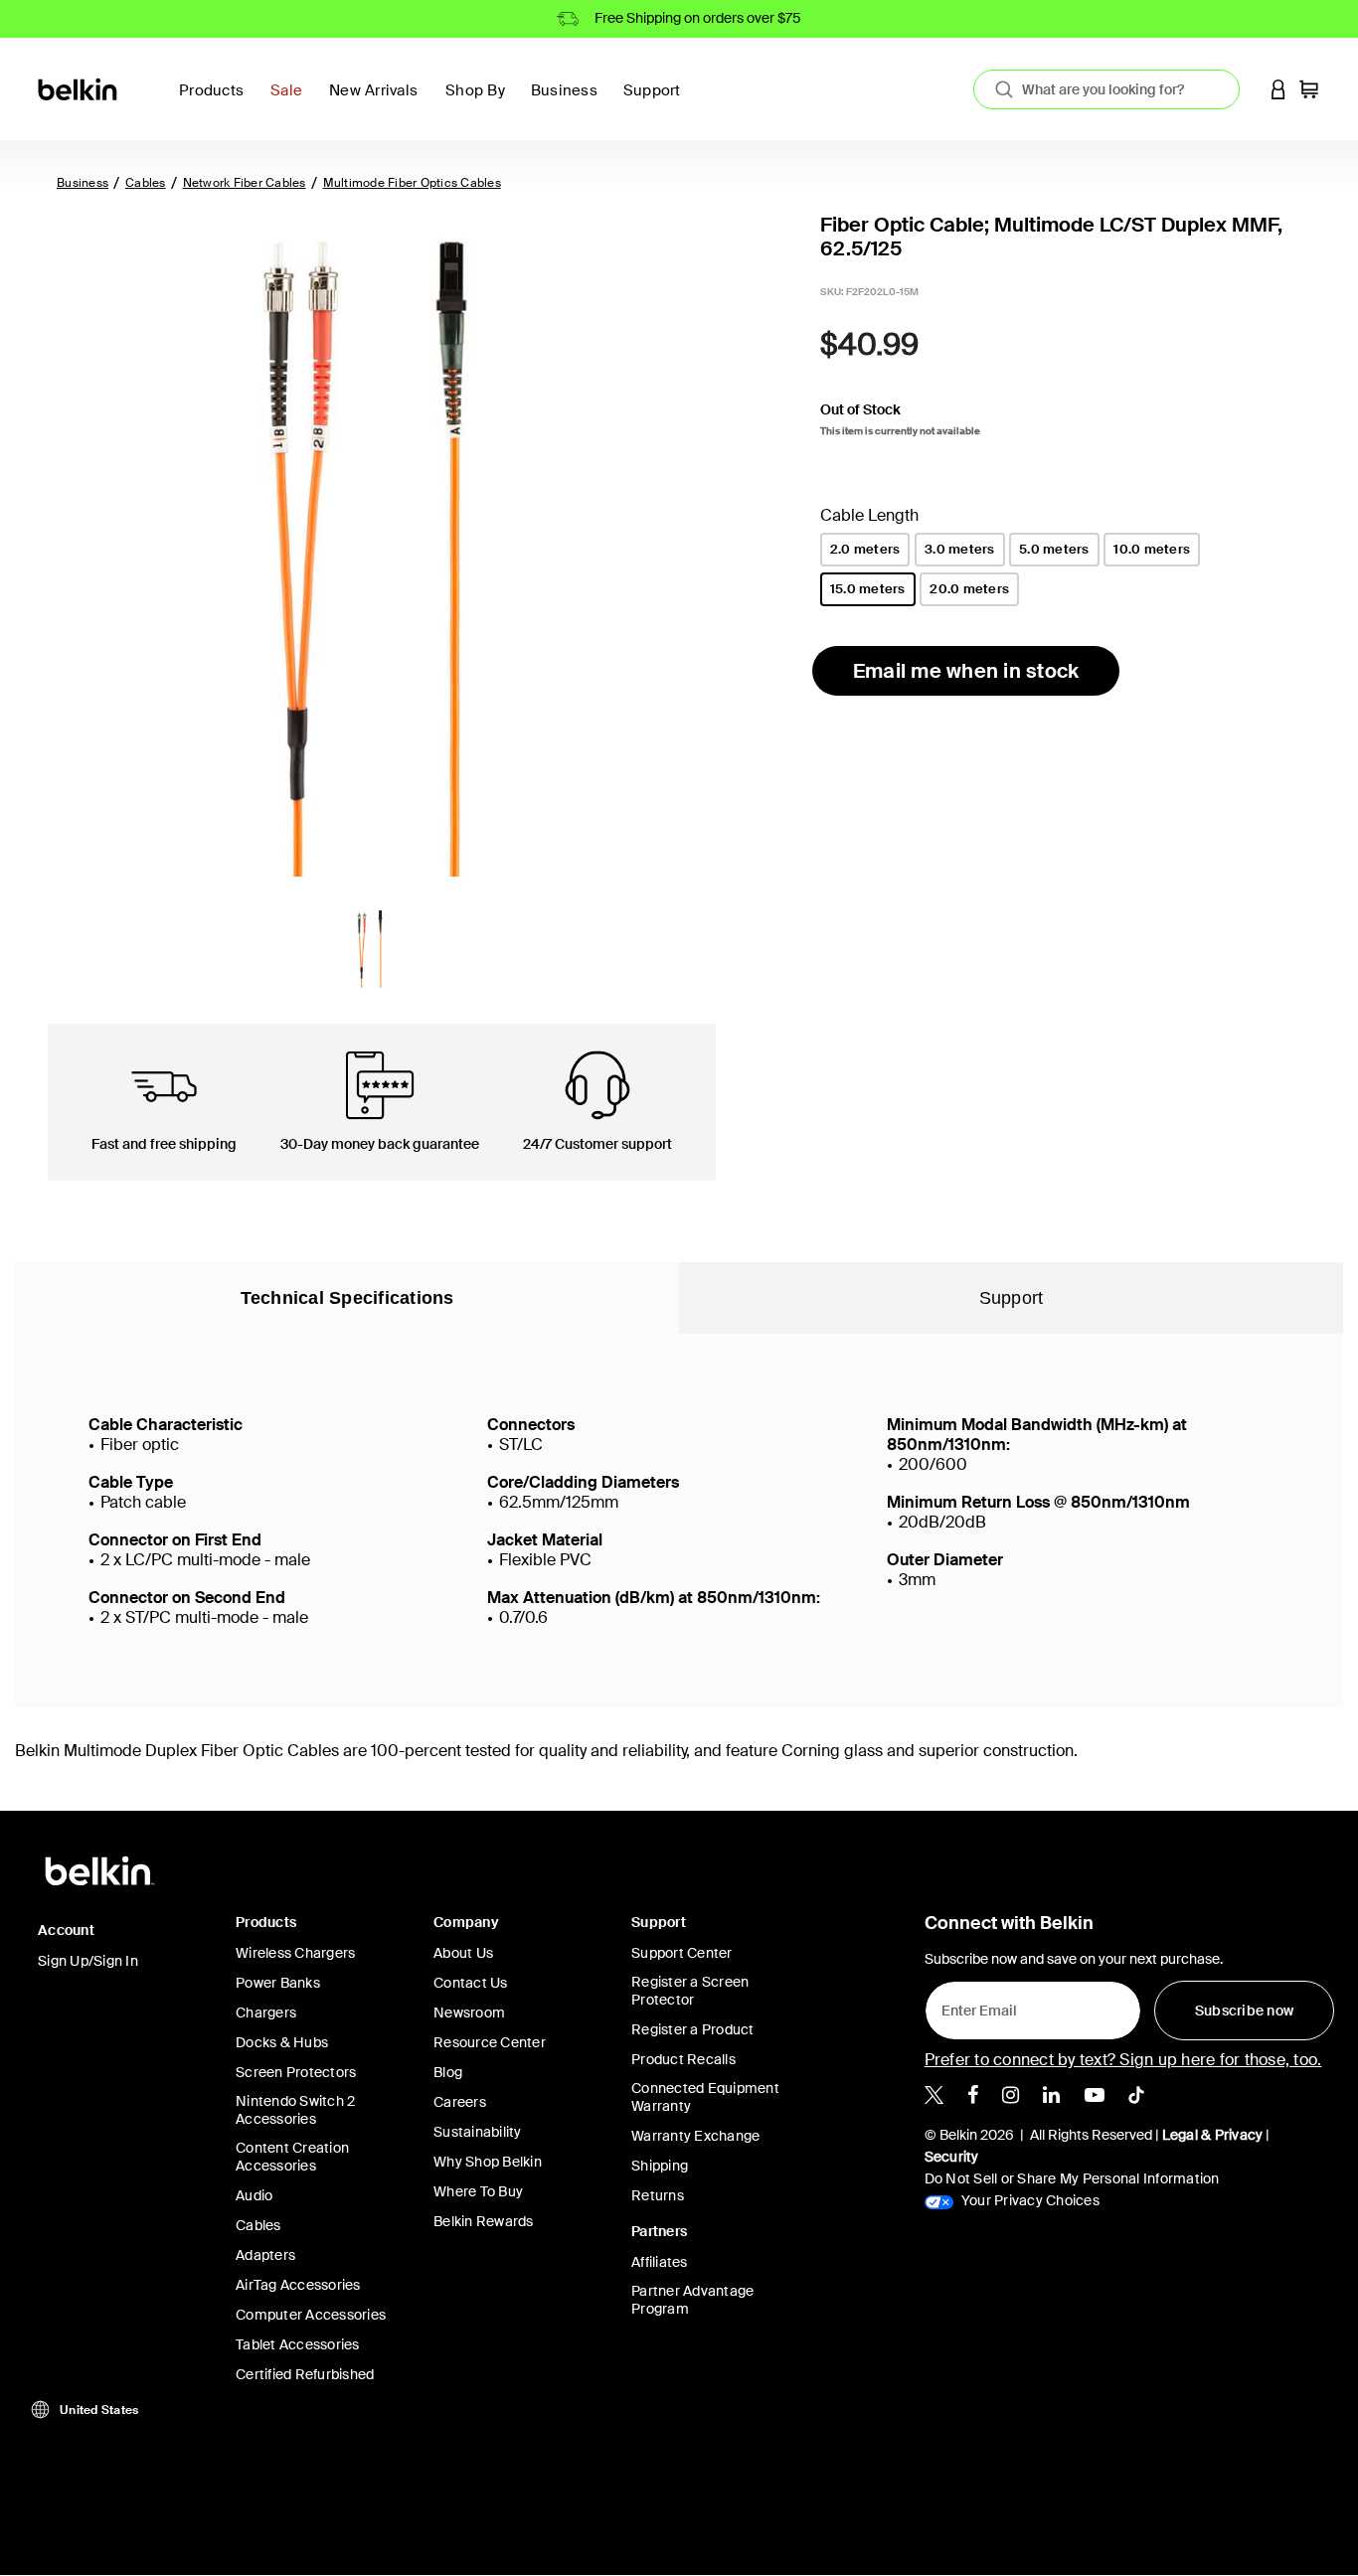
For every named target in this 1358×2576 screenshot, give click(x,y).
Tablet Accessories (298, 2344)
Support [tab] (1012, 1298)
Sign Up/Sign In (88, 1961)
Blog (448, 2072)
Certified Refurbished (305, 2374)
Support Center (682, 1953)
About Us (463, 1953)
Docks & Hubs (282, 2042)
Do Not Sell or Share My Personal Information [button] (1072, 2178)
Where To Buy (478, 2191)
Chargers (266, 2012)
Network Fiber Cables (245, 183)
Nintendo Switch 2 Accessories (295, 2110)
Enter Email (973, 2006)
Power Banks (278, 1983)
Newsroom (469, 2012)
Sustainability (478, 2132)
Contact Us (471, 1983)
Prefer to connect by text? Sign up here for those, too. (1123, 2060)
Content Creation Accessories (292, 2157)
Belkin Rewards (484, 2221)
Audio (254, 2195)
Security (952, 2157)
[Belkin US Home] (79, 88)
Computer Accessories (311, 2315)
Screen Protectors (296, 2072)
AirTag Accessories (298, 2285)
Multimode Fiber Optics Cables (412, 183)
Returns (658, 2195)
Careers (460, 2102)
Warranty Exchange (695, 2136)
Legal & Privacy (1213, 2135)
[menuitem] (292, 102)
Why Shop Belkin (488, 2162)
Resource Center (490, 2042)
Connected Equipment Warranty (705, 2097)
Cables (146, 183)
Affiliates (660, 2262)
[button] (1278, 89)
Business (83, 183)
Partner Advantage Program (692, 2300)
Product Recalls (683, 2059)
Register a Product (693, 2029)
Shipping (660, 2166)
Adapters (265, 2255)
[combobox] (1106, 89)
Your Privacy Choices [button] (1029, 2200)
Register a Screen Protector (690, 1991)
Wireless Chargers (295, 1953)
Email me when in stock (966, 671)
